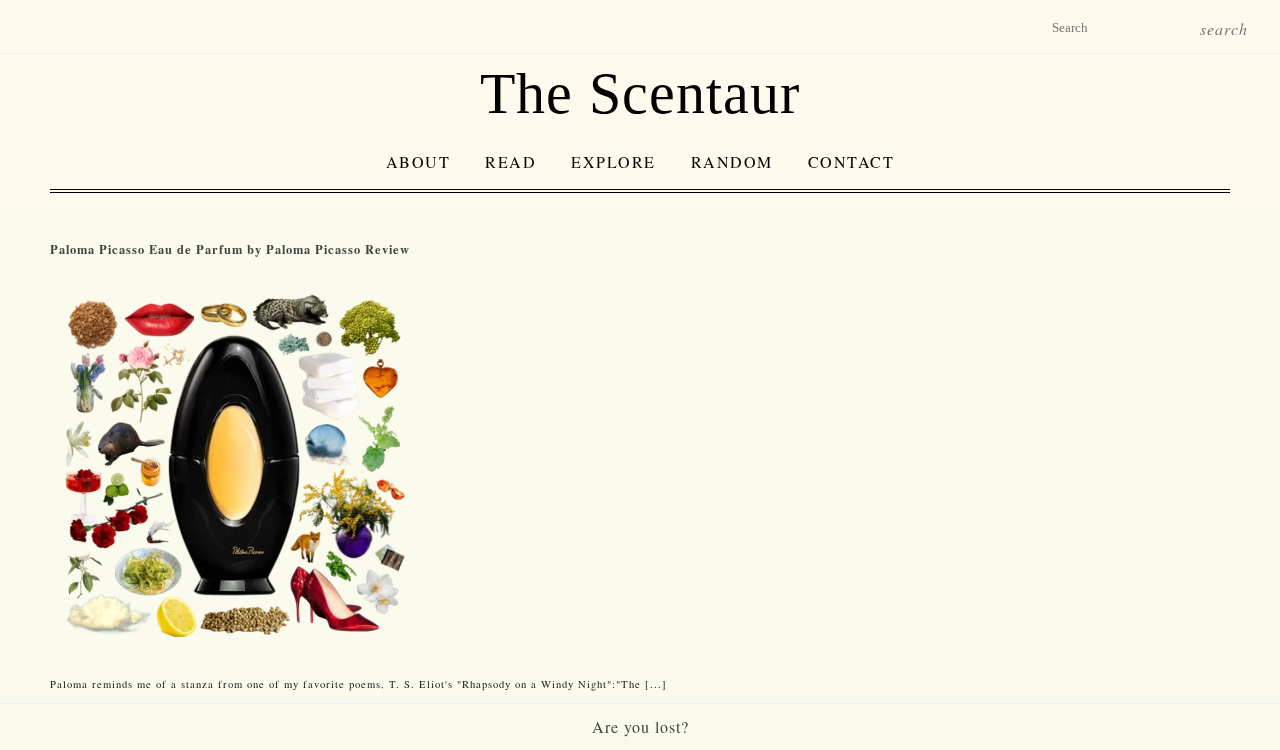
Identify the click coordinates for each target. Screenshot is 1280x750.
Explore (613, 161)
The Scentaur (640, 93)
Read (510, 161)
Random (732, 161)
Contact (851, 161)
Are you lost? (640, 726)
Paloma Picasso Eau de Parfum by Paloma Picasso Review (230, 249)
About (418, 161)
